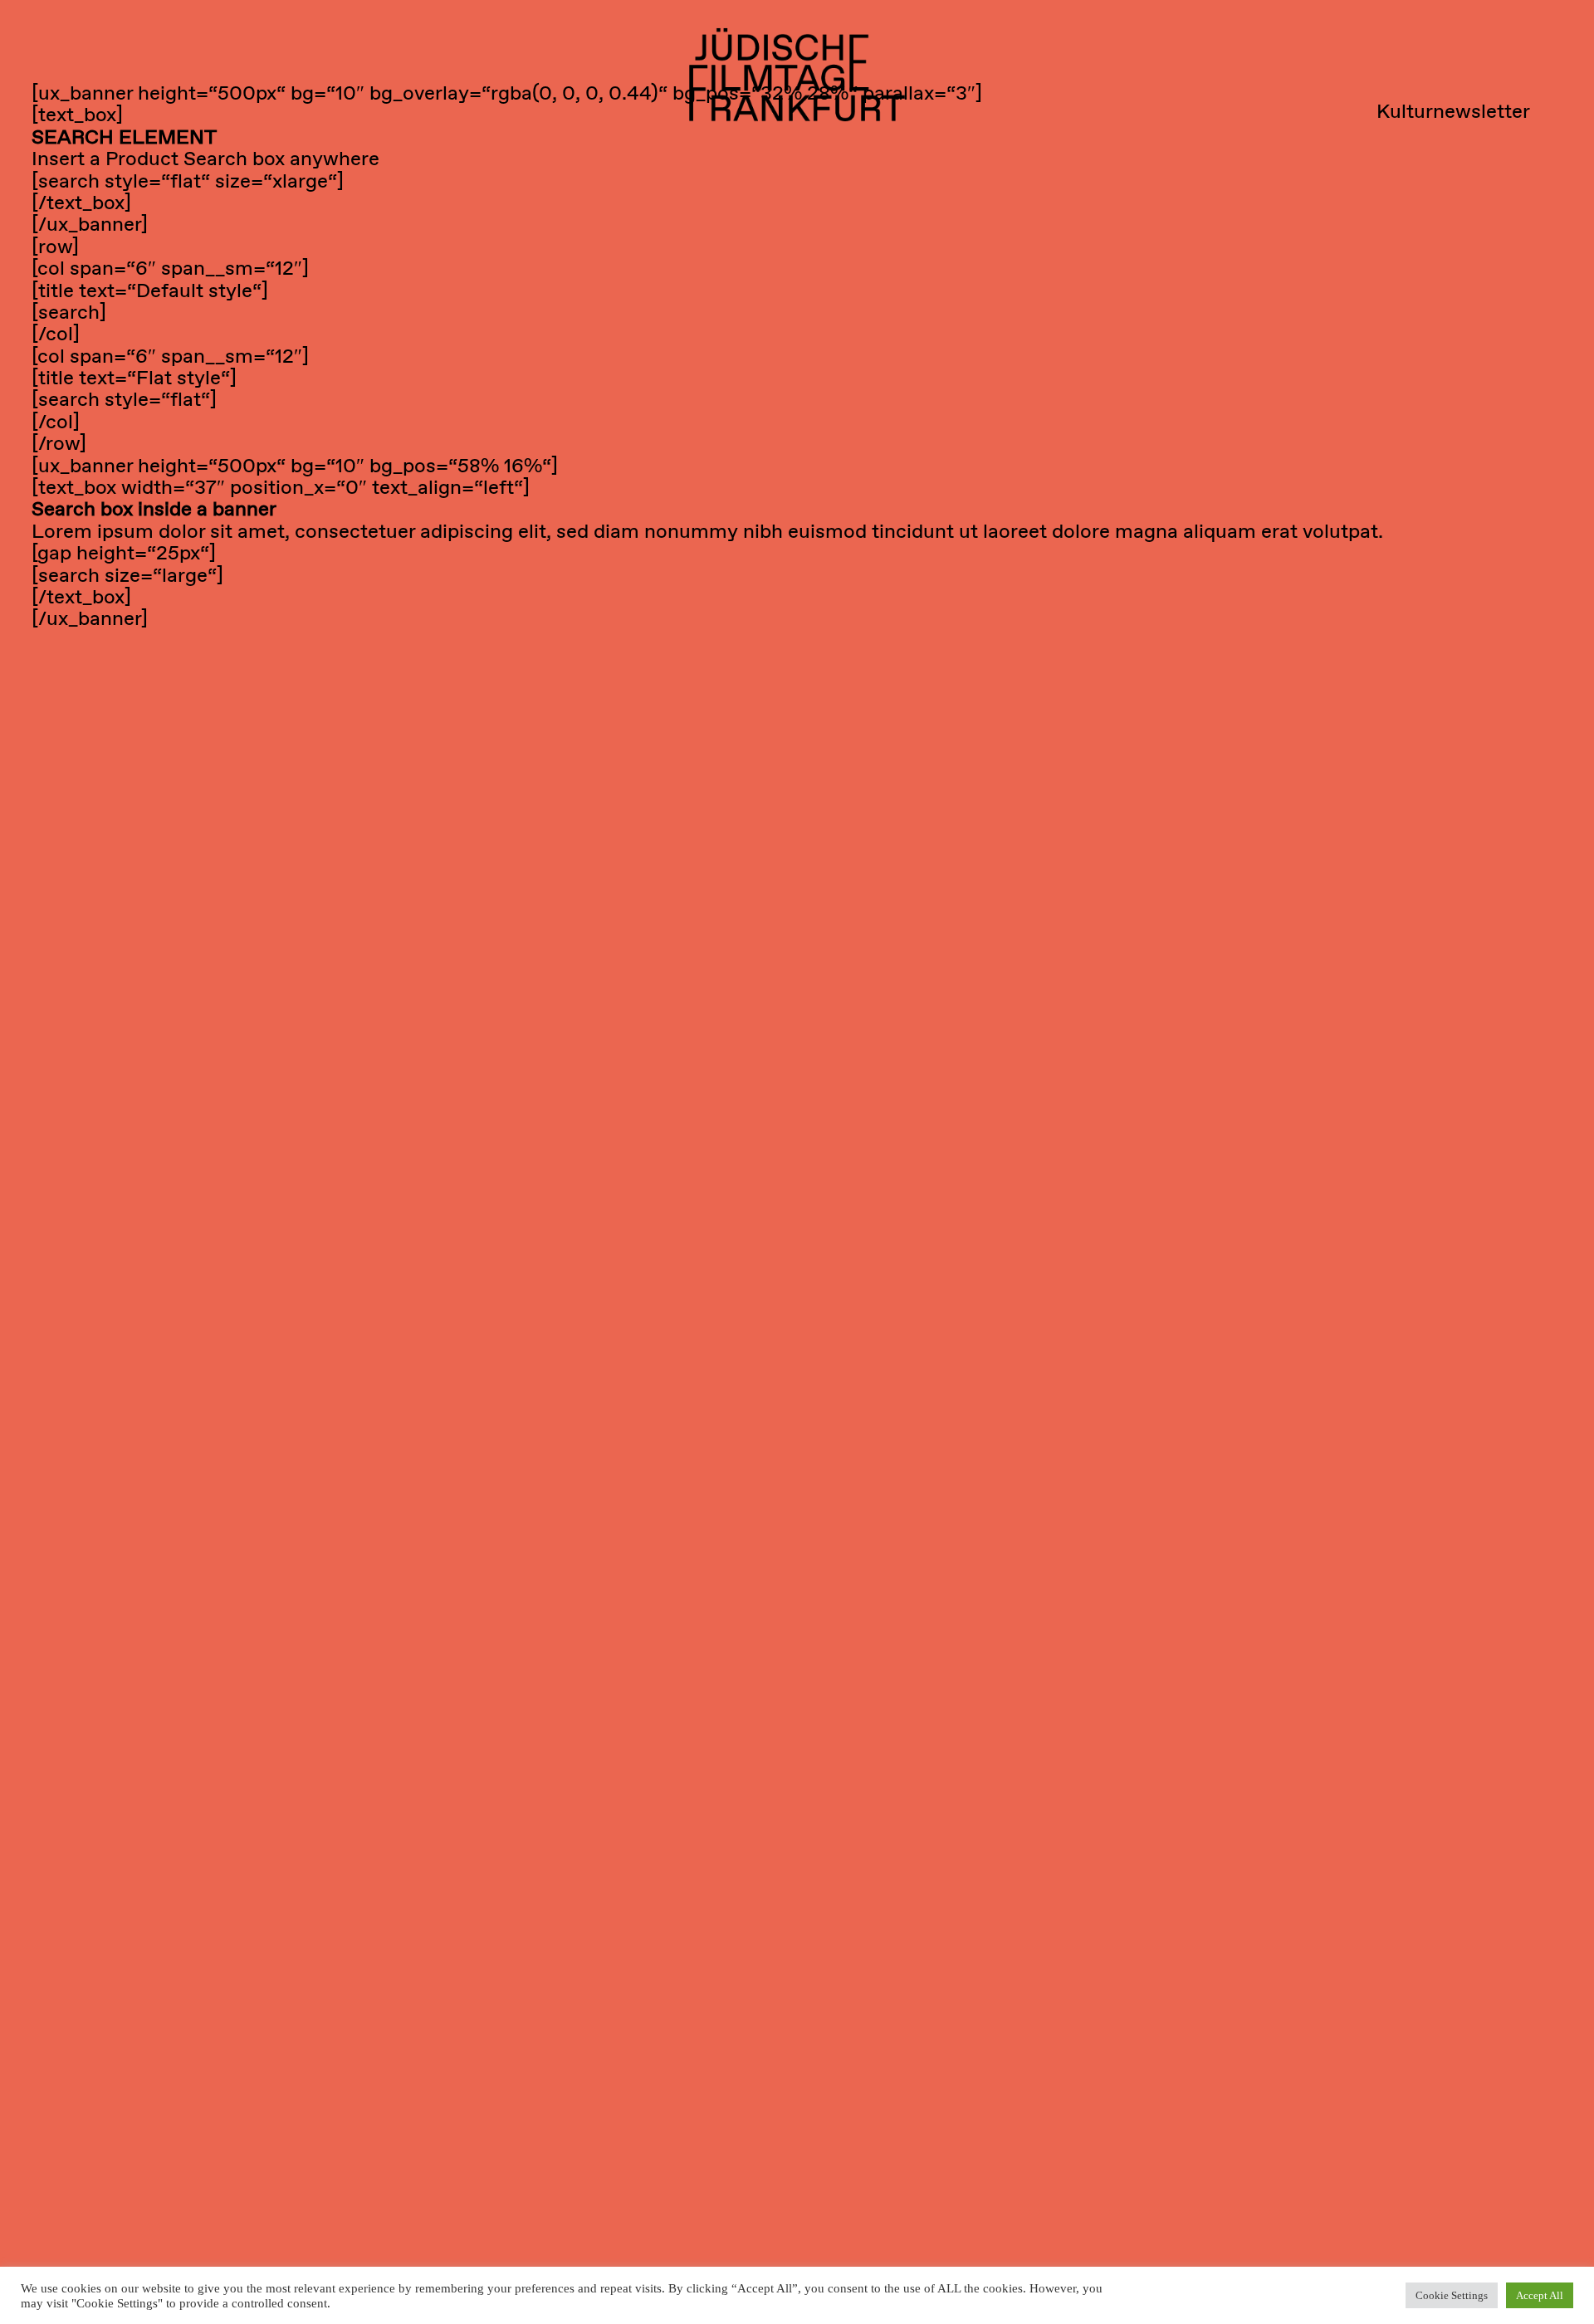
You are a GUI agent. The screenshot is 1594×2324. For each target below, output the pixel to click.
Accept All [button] (1540, 2295)
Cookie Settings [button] (1452, 2295)
